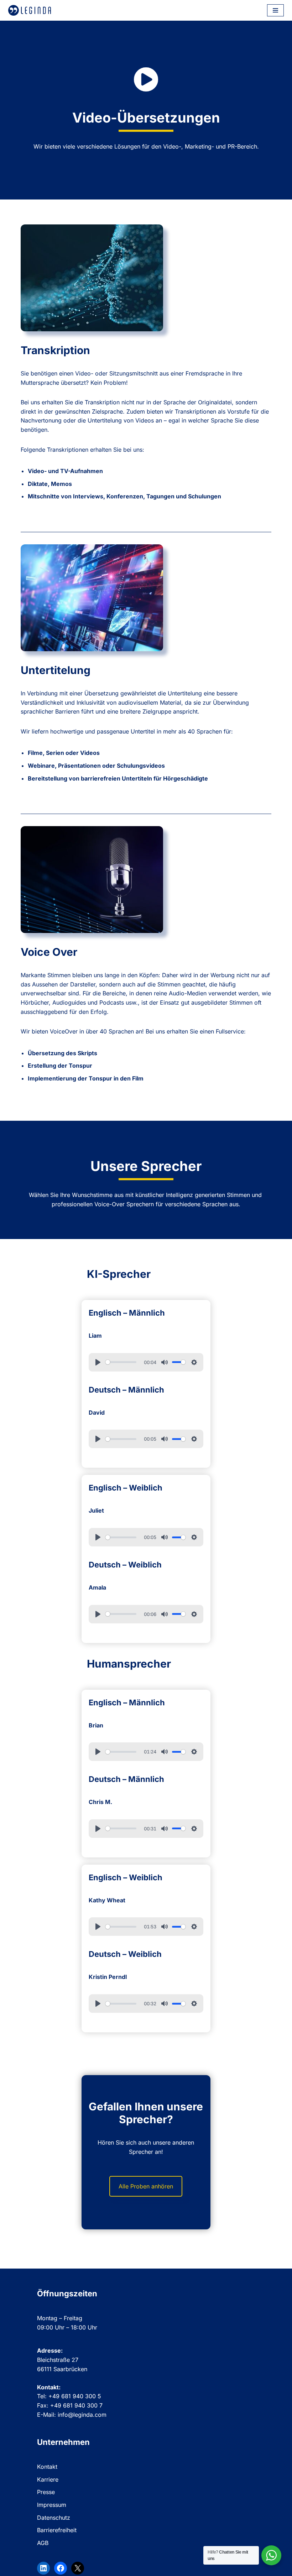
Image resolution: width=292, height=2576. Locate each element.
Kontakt (47, 2467)
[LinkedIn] (43, 2568)
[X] (78, 2568)
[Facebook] (61, 2568)
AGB (43, 2543)
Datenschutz (54, 2518)
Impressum (52, 2505)
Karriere (48, 2479)
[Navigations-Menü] (275, 10)
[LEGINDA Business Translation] (30, 10)
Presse (46, 2492)
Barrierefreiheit (57, 2530)
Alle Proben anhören (146, 2186)
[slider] (121, 1362)
